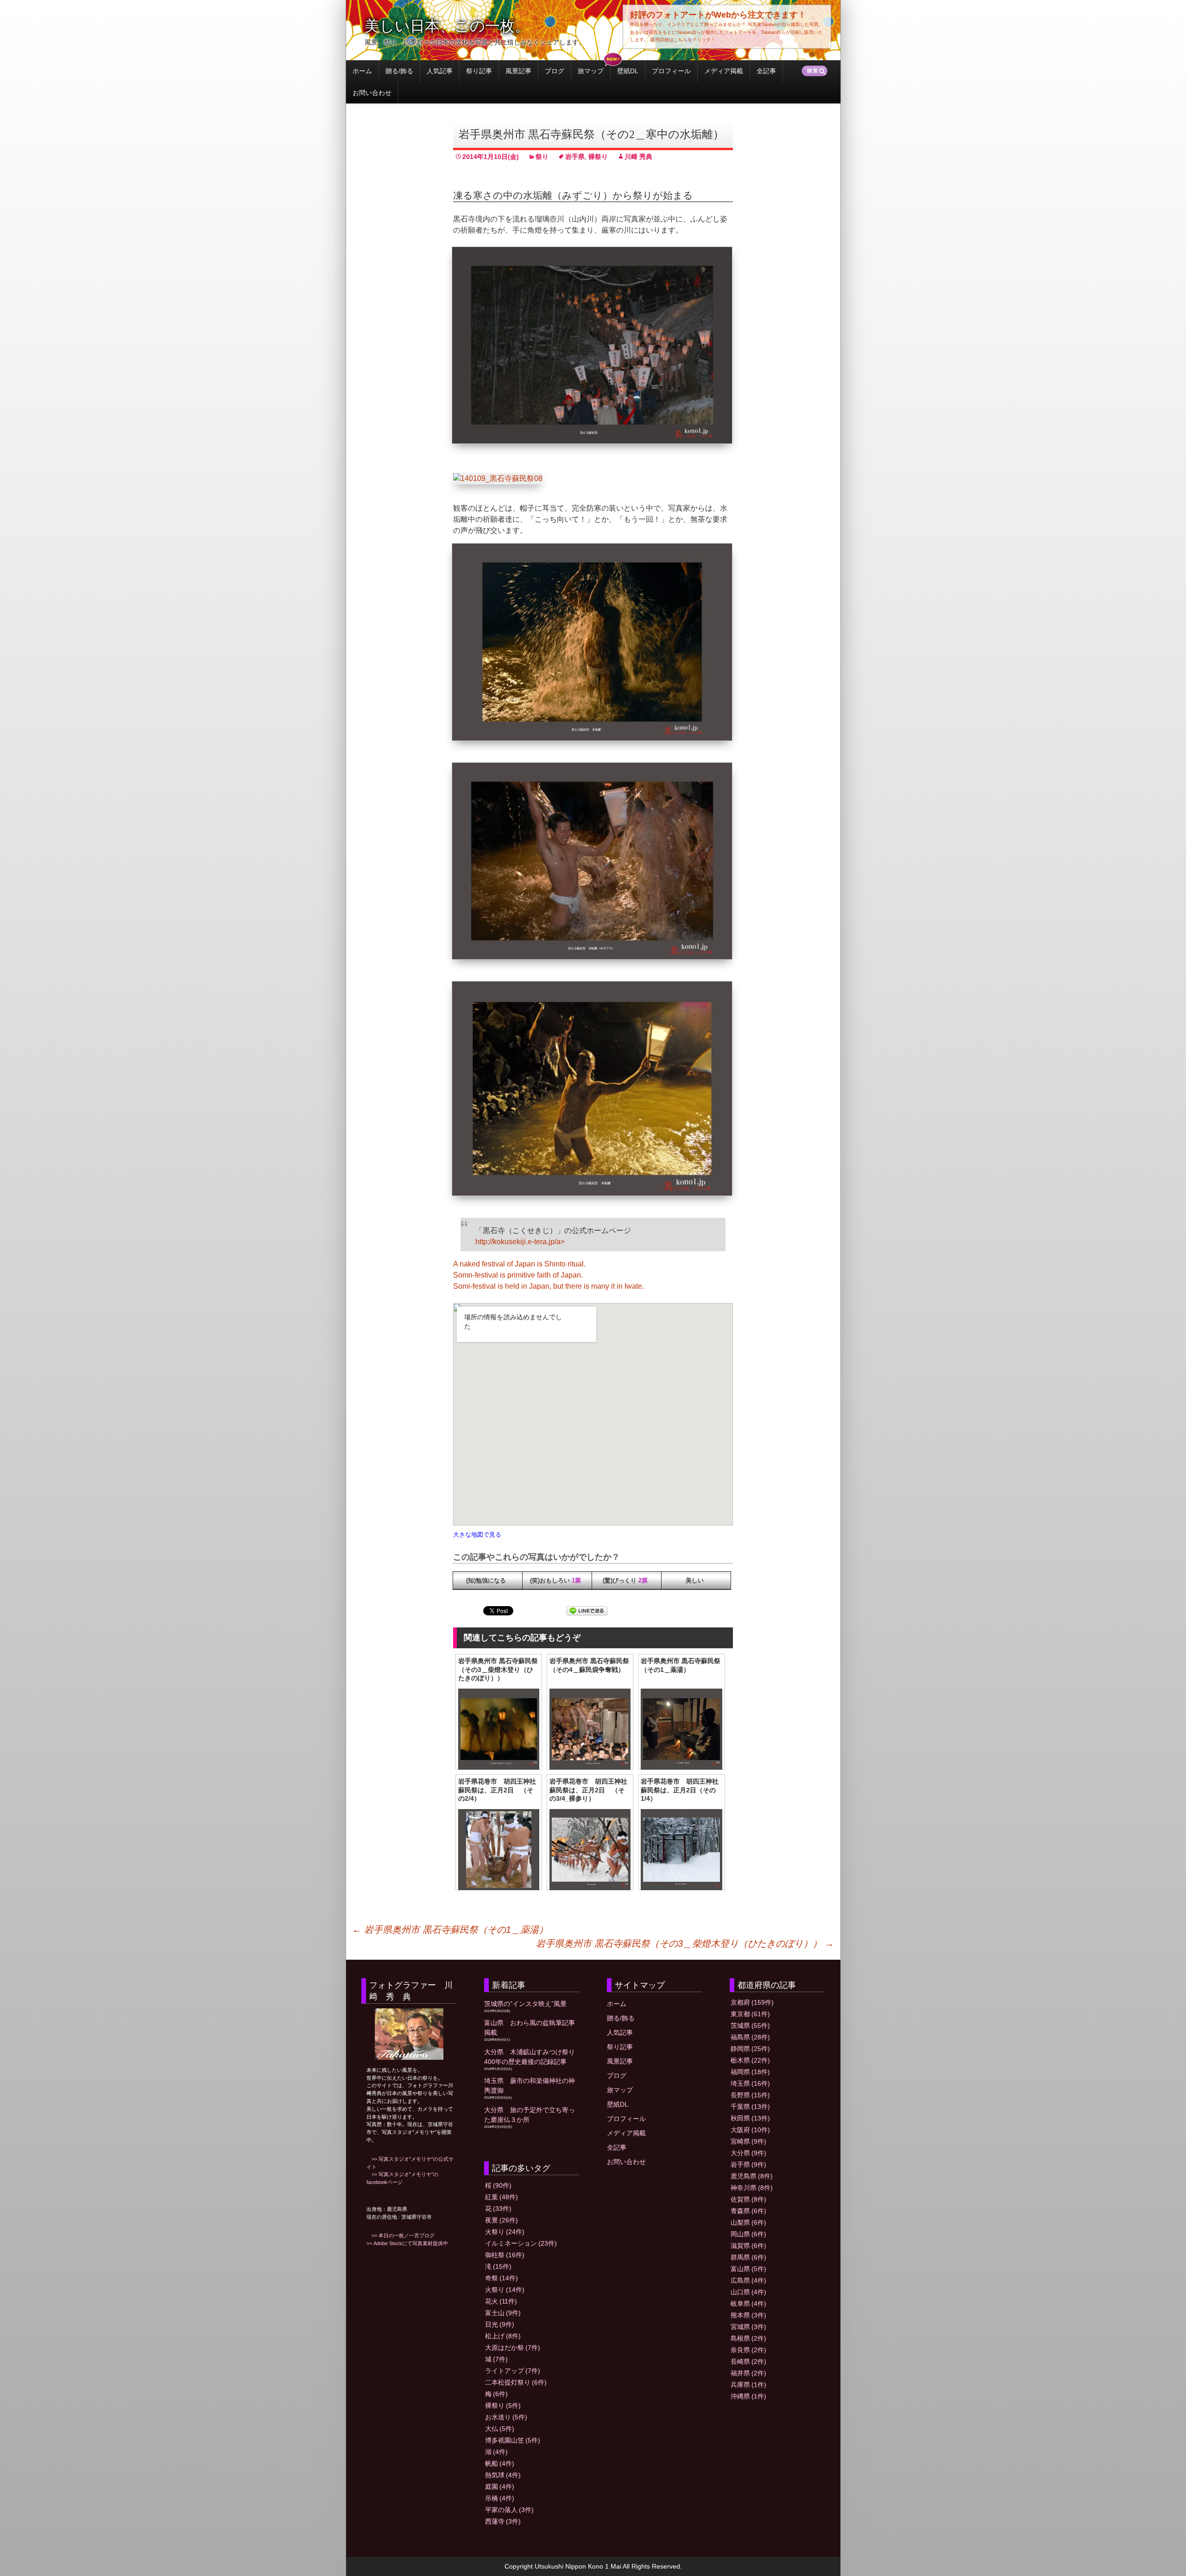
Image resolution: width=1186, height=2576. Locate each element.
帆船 (500, 2463)
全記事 (766, 71)
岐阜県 (748, 2304)
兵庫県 (748, 2385)
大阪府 (750, 2130)
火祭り (505, 2232)
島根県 (748, 2338)
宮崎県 (748, 2141)
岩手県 (575, 157)
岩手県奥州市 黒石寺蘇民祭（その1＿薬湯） (450, 1930)
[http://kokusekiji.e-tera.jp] (593, 1523)
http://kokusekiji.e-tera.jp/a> (520, 1242)
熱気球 (503, 2475)
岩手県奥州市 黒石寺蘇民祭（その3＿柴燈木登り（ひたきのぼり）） (685, 1943)
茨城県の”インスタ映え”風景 (525, 2004)
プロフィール (671, 71)
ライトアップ (513, 2371)
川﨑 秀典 (638, 157)
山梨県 (748, 2222)
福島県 (750, 2037)
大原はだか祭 (513, 2348)
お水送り (506, 2417)
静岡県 (750, 2049)
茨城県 (750, 2025)
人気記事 (440, 71)
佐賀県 (748, 2199)
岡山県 (748, 2234)
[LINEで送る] (587, 1611)
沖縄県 (748, 2396)
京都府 (752, 2002)
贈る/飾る (399, 71)
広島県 (748, 2280)
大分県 (748, 2153)
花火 (501, 2301)
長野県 (750, 2095)
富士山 (503, 2313)
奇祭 (502, 2278)
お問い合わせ (372, 93)
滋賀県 (748, 2246)
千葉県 (750, 2107)
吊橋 (500, 2498)
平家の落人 (509, 2510)
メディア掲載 (724, 71)
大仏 (500, 2429)
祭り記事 (479, 71)
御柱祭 (505, 2255)
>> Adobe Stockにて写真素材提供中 (407, 2243)
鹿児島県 (752, 2176)
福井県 (748, 2373)
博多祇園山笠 (513, 2440)
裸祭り (598, 157)
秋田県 (750, 2118)
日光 (500, 2324)
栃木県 (750, 2060)
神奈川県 (752, 2188)
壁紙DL (628, 71)
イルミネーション (521, 2243)
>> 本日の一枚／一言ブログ (401, 2235)
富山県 (748, 2269)
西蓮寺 (503, 2521)
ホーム (362, 71)
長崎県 (748, 2361)
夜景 (502, 2220)
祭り (542, 157)
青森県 (748, 2211)
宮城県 (748, 2327)
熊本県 (748, 2315)
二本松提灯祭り (516, 2382)
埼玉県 (750, 2083)
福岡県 (750, 2072)
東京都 (750, 2014)
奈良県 (748, 2350)
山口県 (748, 2292)
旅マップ (591, 71)
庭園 (500, 2487)
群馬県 (748, 2257)
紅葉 (502, 2197)
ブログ (555, 71)
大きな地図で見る (477, 1535)
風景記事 (518, 71)
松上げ (503, 2336)
